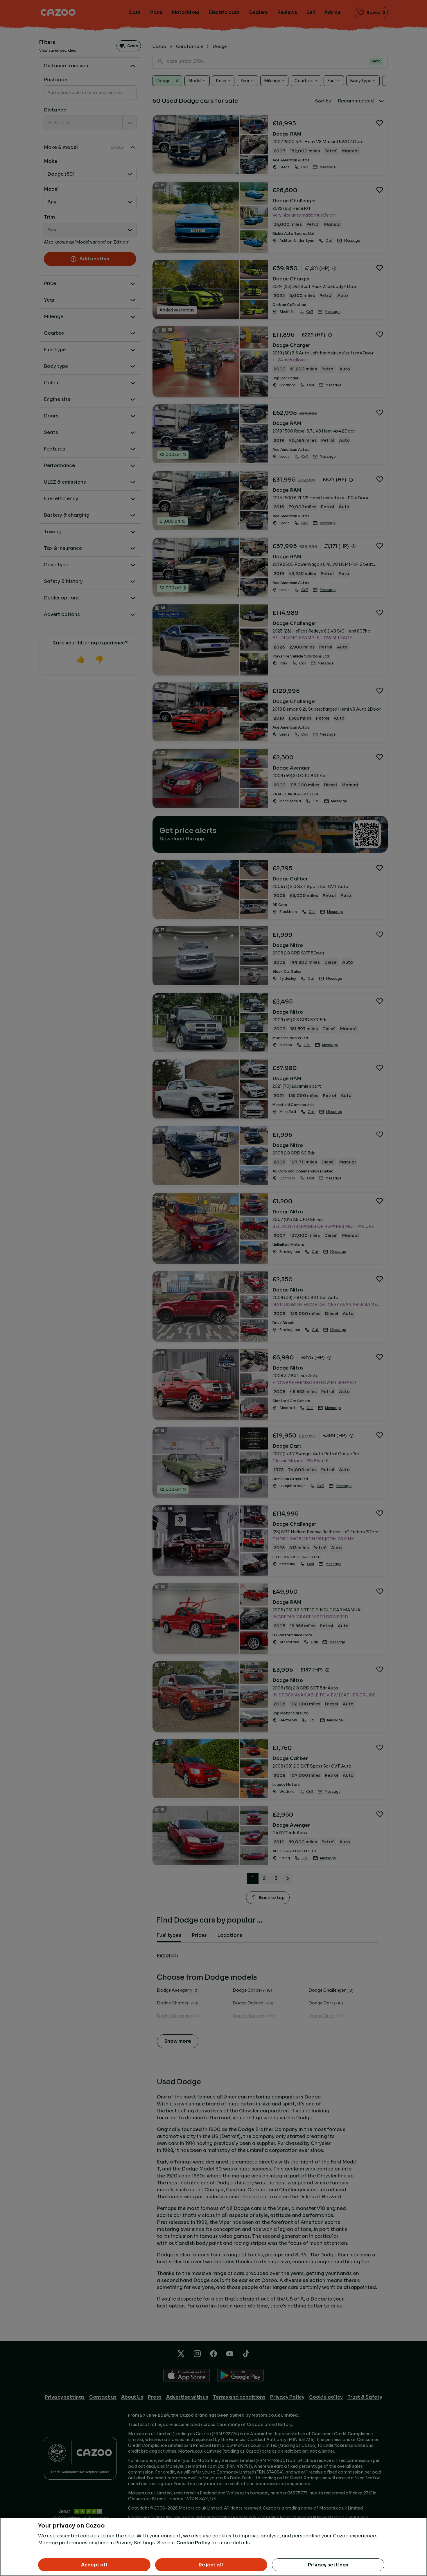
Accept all (94, 2565)
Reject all (211, 2565)
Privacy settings (328, 2565)
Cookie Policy (193, 2543)
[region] (214, 2547)
